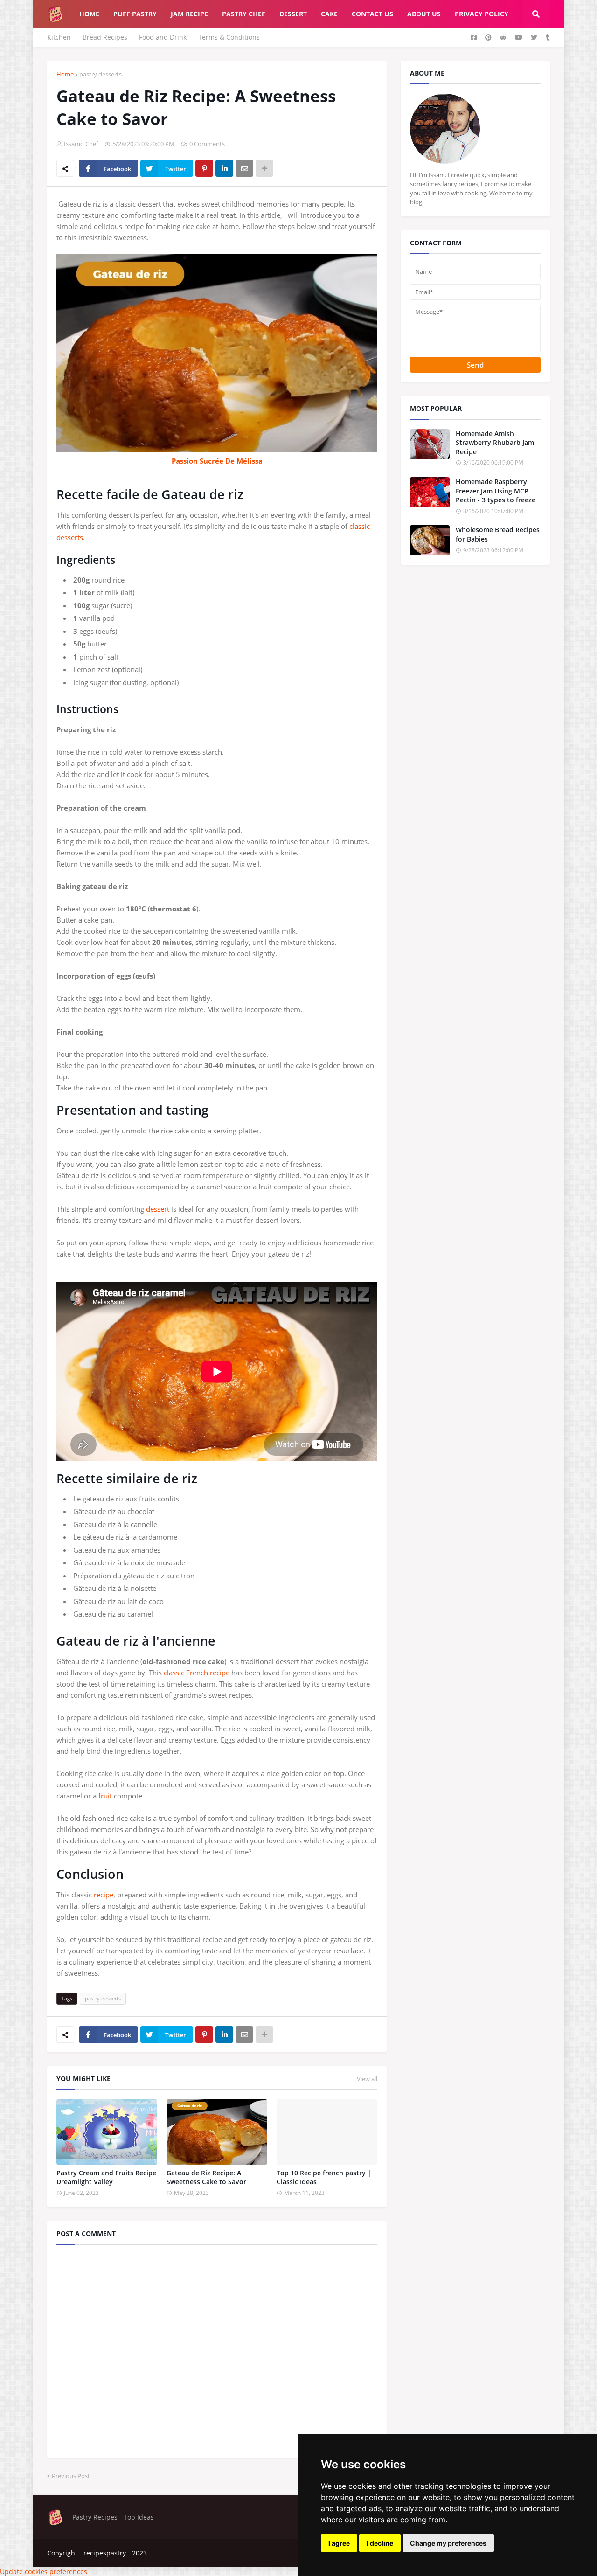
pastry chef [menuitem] (244, 14)
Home (65, 74)
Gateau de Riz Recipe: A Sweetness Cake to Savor (206, 2177)
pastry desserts (101, 74)
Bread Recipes (105, 37)
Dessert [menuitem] (293, 14)
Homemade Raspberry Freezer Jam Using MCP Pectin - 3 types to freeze (496, 491)
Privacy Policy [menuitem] (482, 14)
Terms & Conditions (229, 37)
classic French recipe (197, 1673)
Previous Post (71, 2476)
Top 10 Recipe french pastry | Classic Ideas (324, 2177)
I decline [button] (380, 2543)
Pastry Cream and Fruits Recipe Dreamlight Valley (106, 2177)
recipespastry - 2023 (115, 2553)
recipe (104, 1895)
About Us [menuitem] (424, 14)
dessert (158, 1209)
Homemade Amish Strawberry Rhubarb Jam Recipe (495, 443)
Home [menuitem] (89, 14)
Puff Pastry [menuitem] (135, 14)
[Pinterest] (204, 168)
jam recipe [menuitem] (189, 14)
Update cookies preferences (44, 2572)
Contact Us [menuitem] (372, 14)
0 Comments (207, 144)
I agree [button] (339, 2543)
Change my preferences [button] (448, 2543)
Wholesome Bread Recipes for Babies (498, 534)
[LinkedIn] (224, 168)
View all (367, 2079)
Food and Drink (163, 37)
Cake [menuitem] (329, 14)
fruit (105, 1796)
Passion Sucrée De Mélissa (217, 461)
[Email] (244, 168)
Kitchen (59, 37)
